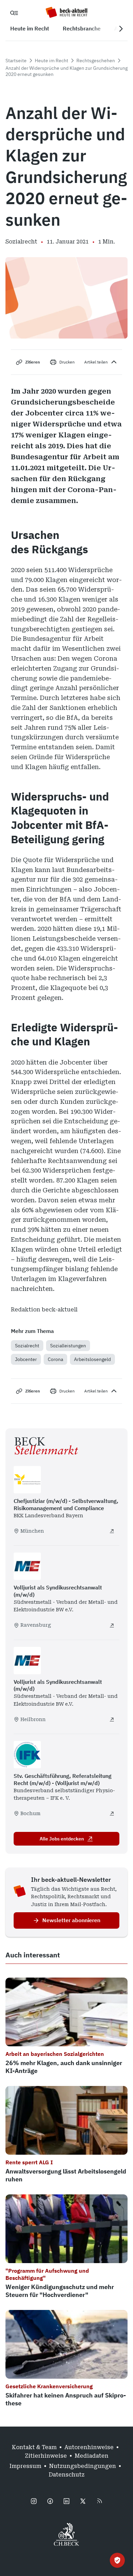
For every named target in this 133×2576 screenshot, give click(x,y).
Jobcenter (26, 1359)
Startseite (16, 61)
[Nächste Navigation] (121, 29)
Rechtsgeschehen (96, 61)
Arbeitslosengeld (92, 1359)
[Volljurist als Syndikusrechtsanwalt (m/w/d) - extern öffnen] (112, 1625)
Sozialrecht (27, 1346)
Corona (55, 1359)
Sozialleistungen (68, 1346)
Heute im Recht (51, 61)
